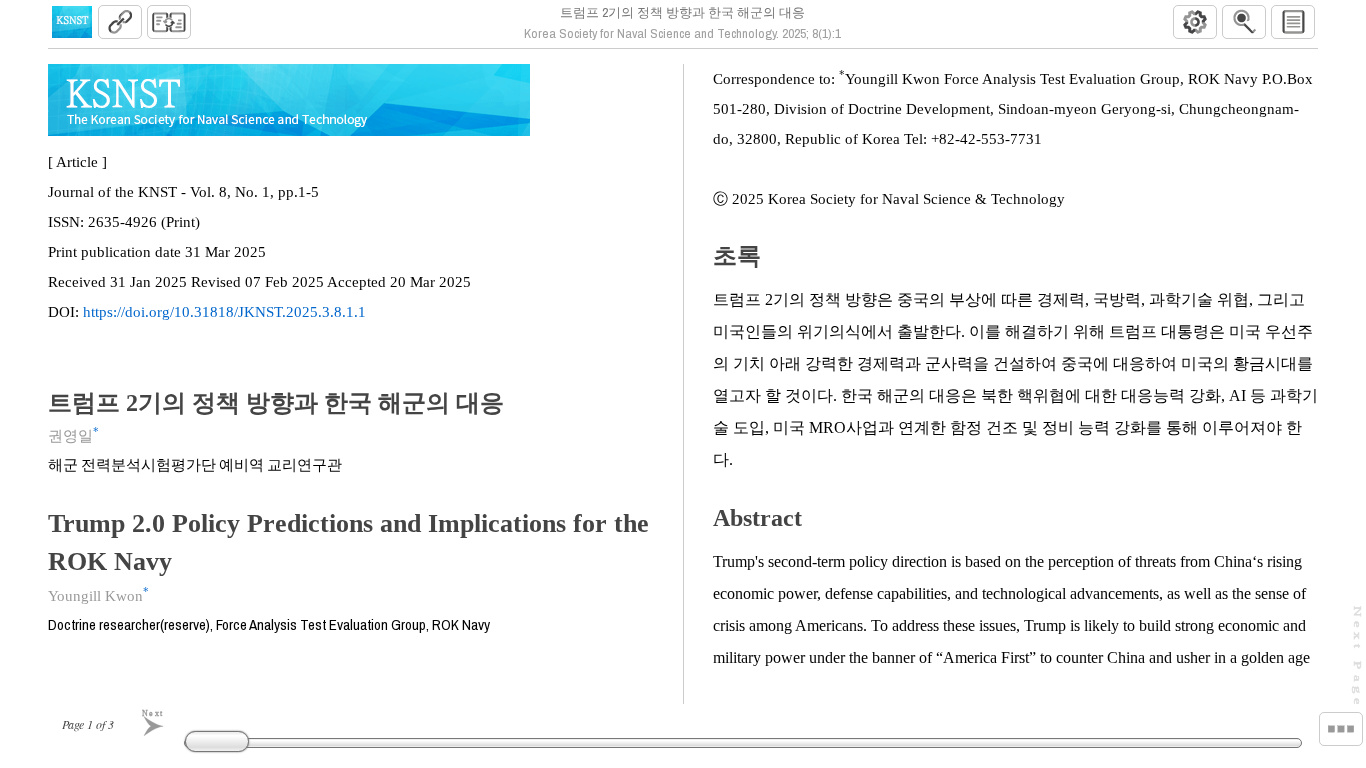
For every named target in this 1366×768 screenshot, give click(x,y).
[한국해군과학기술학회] (72, 22)
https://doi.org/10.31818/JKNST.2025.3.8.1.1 (224, 312)
